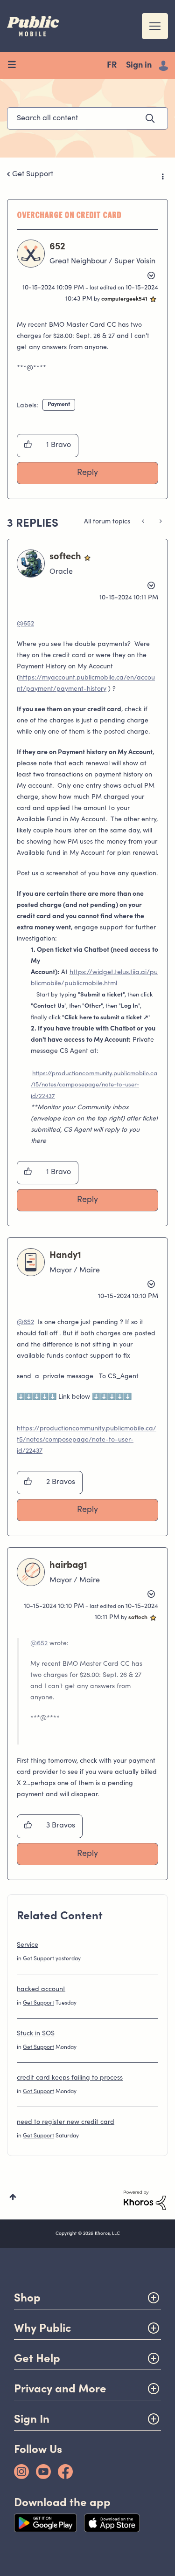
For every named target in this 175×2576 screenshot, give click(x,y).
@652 (25, 624)
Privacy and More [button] (60, 2388)
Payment (59, 405)
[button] (28, 446)
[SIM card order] (144, 522)
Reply (87, 473)
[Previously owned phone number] (160, 522)
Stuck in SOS (36, 2034)
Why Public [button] (42, 2328)
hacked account (41, 1990)
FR (112, 66)
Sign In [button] (32, 2419)
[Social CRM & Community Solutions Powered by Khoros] (145, 2200)
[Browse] (15, 66)
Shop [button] (27, 2298)
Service (28, 1945)
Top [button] (13, 2197)
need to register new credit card (66, 2123)
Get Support (33, 174)
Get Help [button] (37, 2358)
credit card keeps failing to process (70, 2078)
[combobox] (87, 118)
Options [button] (162, 175)
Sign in (139, 66)
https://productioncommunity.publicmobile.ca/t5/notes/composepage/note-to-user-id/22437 (94, 1085)
